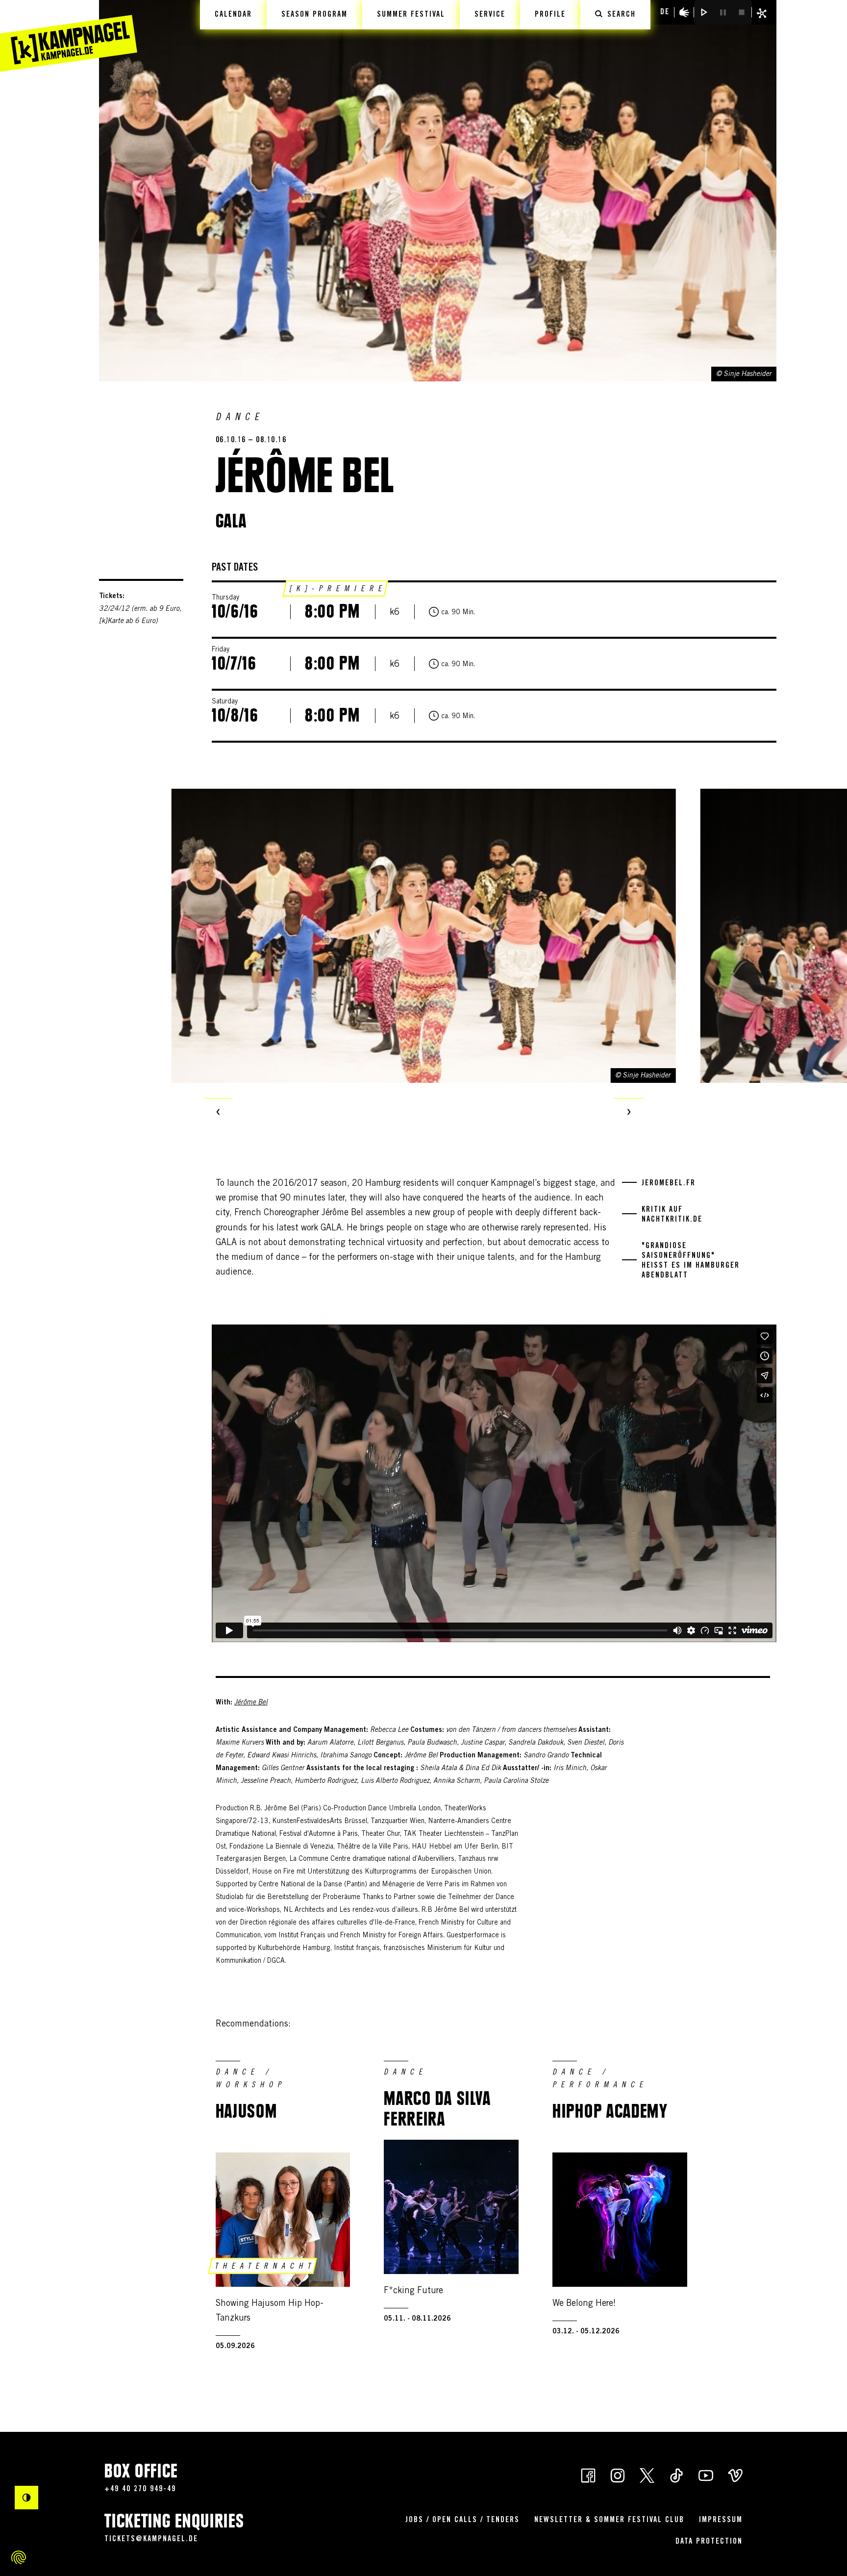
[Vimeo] (735, 2475)
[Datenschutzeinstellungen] (19, 2557)
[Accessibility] (684, 12)
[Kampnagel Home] (69, 36)
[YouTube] (706, 2475)
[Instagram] (618, 2475)
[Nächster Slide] (629, 1113)
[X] (647, 2475)
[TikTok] (676, 2475)
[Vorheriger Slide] (218, 1113)
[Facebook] (588, 2475)
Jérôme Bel (251, 1703)
